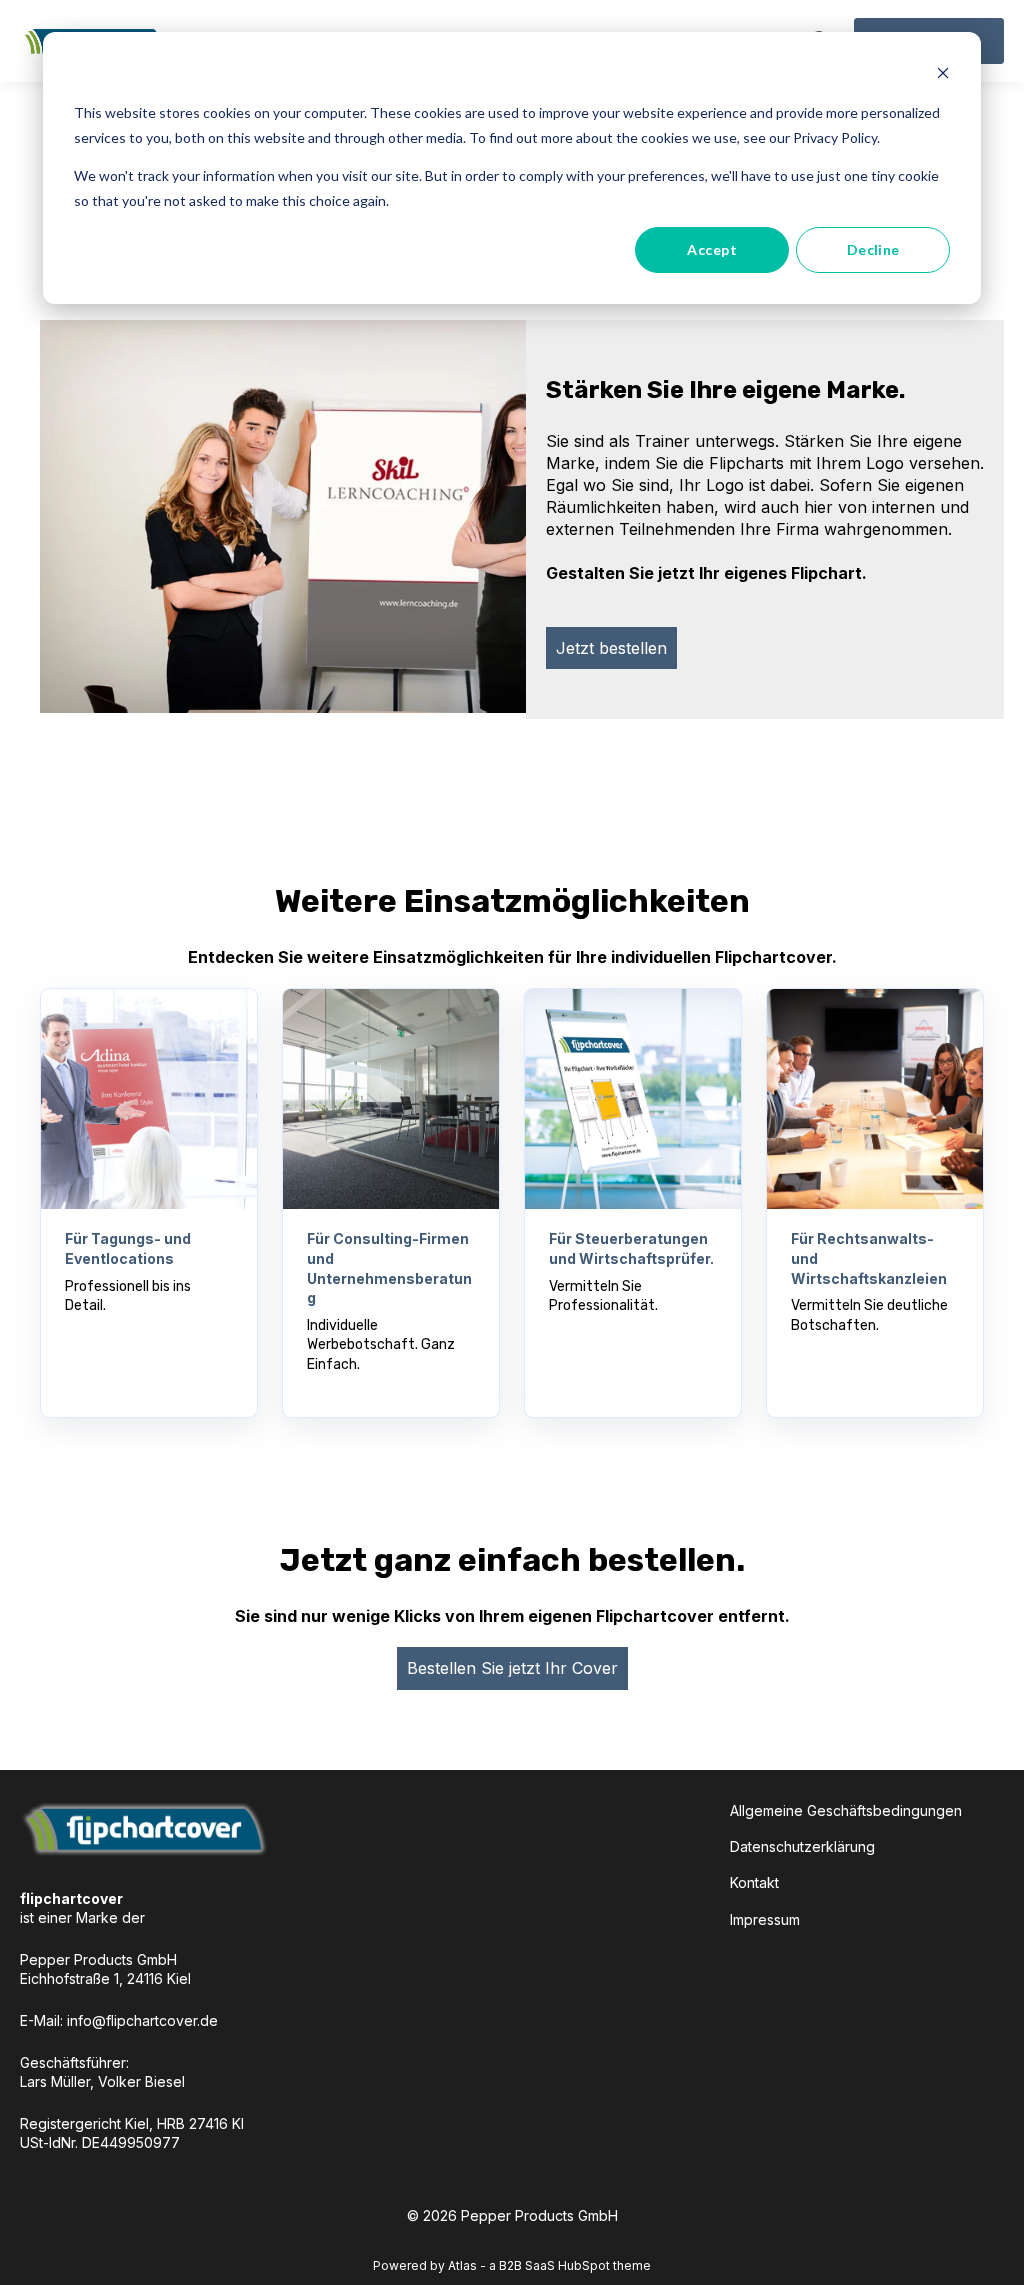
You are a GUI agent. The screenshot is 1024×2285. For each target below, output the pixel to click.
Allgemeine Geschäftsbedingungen (846, 1810)
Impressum (765, 1919)
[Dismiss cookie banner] (943, 75)
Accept (712, 249)
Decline (873, 249)
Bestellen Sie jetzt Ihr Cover (512, 1668)
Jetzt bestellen (611, 648)
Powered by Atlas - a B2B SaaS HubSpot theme (512, 2265)
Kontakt (754, 1882)
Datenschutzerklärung (802, 1846)
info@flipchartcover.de (142, 2020)
